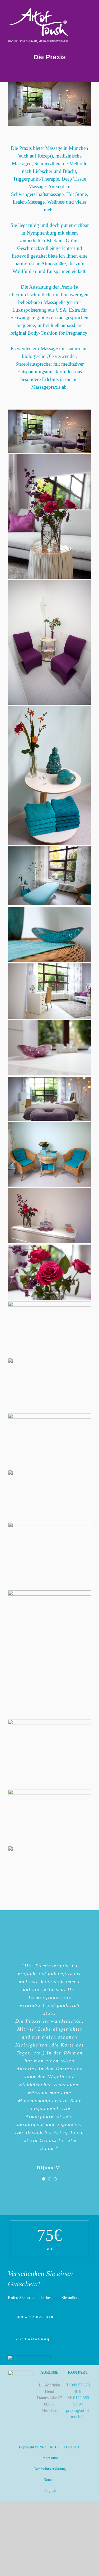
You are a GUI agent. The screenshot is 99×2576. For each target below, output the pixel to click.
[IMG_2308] (29, 2358)
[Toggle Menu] (87, 26)
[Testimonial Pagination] (44, 2179)
